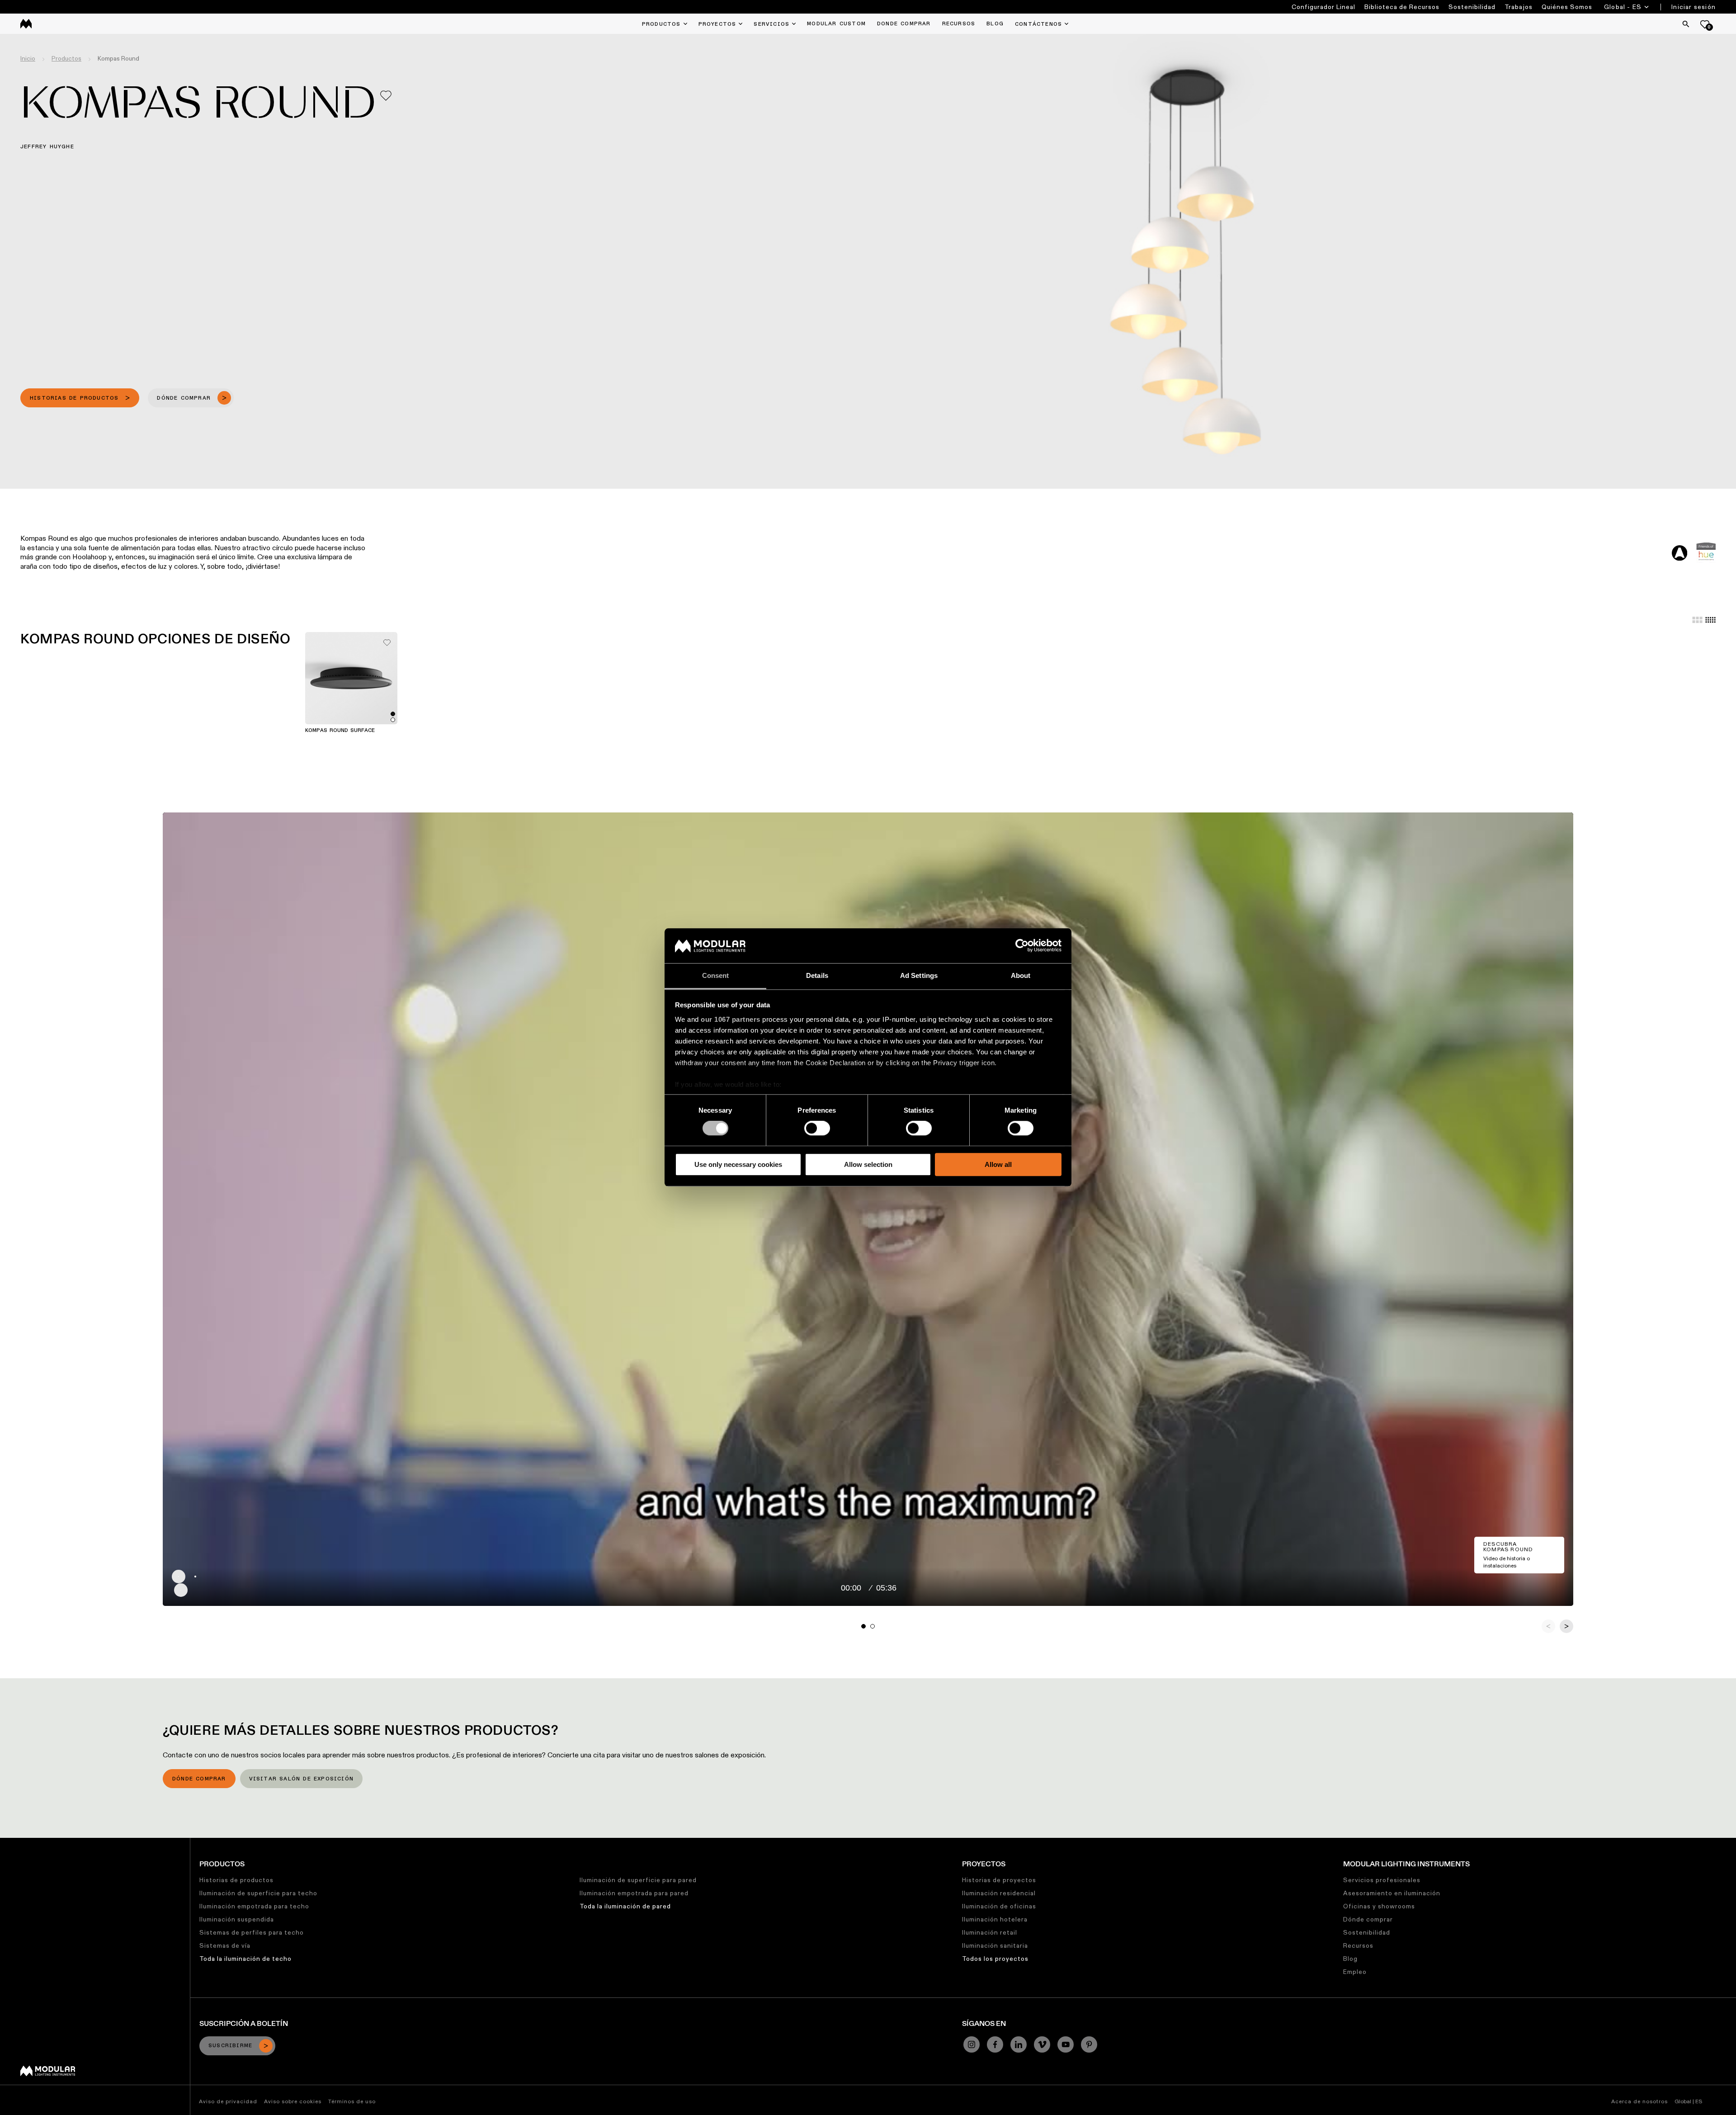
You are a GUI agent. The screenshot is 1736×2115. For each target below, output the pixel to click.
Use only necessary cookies (738, 1164)
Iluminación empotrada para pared (634, 1893)
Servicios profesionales (1382, 1880)
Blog (1350, 1959)
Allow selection (868, 1164)
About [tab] (1021, 975)
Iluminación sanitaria (995, 1945)
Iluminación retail (990, 1932)
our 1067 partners (731, 1019)
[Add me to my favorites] (386, 96)
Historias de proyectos (999, 1880)
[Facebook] (995, 2044)
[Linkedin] (1019, 2044)
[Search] (1686, 24)
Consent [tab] (716, 975)
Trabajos (1519, 7)
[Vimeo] (1042, 2044)
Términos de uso (352, 2101)
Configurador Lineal (1323, 7)
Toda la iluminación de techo (245, 1959)
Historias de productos (236, 1880)
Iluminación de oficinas (999, 1906)
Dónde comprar (199, 1779)
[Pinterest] (1089, 2044)
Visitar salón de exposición (301, 1779)
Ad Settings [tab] (919, 975)
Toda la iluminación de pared (625, 1906)
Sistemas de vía (225, 1945)
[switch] (817, 1128)
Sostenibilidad (1472, 7)
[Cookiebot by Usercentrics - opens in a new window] (1022, 946)
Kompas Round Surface (340, 731)
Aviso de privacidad (228, 2101)
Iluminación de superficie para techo (258, 1893)
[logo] (26, 24)
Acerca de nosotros (1639, 2101)
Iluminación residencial (999, 1893)
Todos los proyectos (995, 1959)
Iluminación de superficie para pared (638, 1880)
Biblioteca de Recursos (1402, 7)
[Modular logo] (48, 2074)
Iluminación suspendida (237, 1919)
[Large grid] (1697, 620)
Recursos (1358, 1945)
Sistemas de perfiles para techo (252, 1932)
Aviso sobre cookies (293, 2101)
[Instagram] (972, 2044)
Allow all (998, 1164)
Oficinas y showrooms (1379, 1906)
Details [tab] (817, 975)
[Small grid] (1710, 620)
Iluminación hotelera (995, 1919)
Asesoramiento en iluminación (1392, 1893)
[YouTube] (1066, 2044)
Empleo (1355, 1972)
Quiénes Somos (1567, 7)
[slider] (879, 1577)
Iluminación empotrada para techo (254, 1906)
